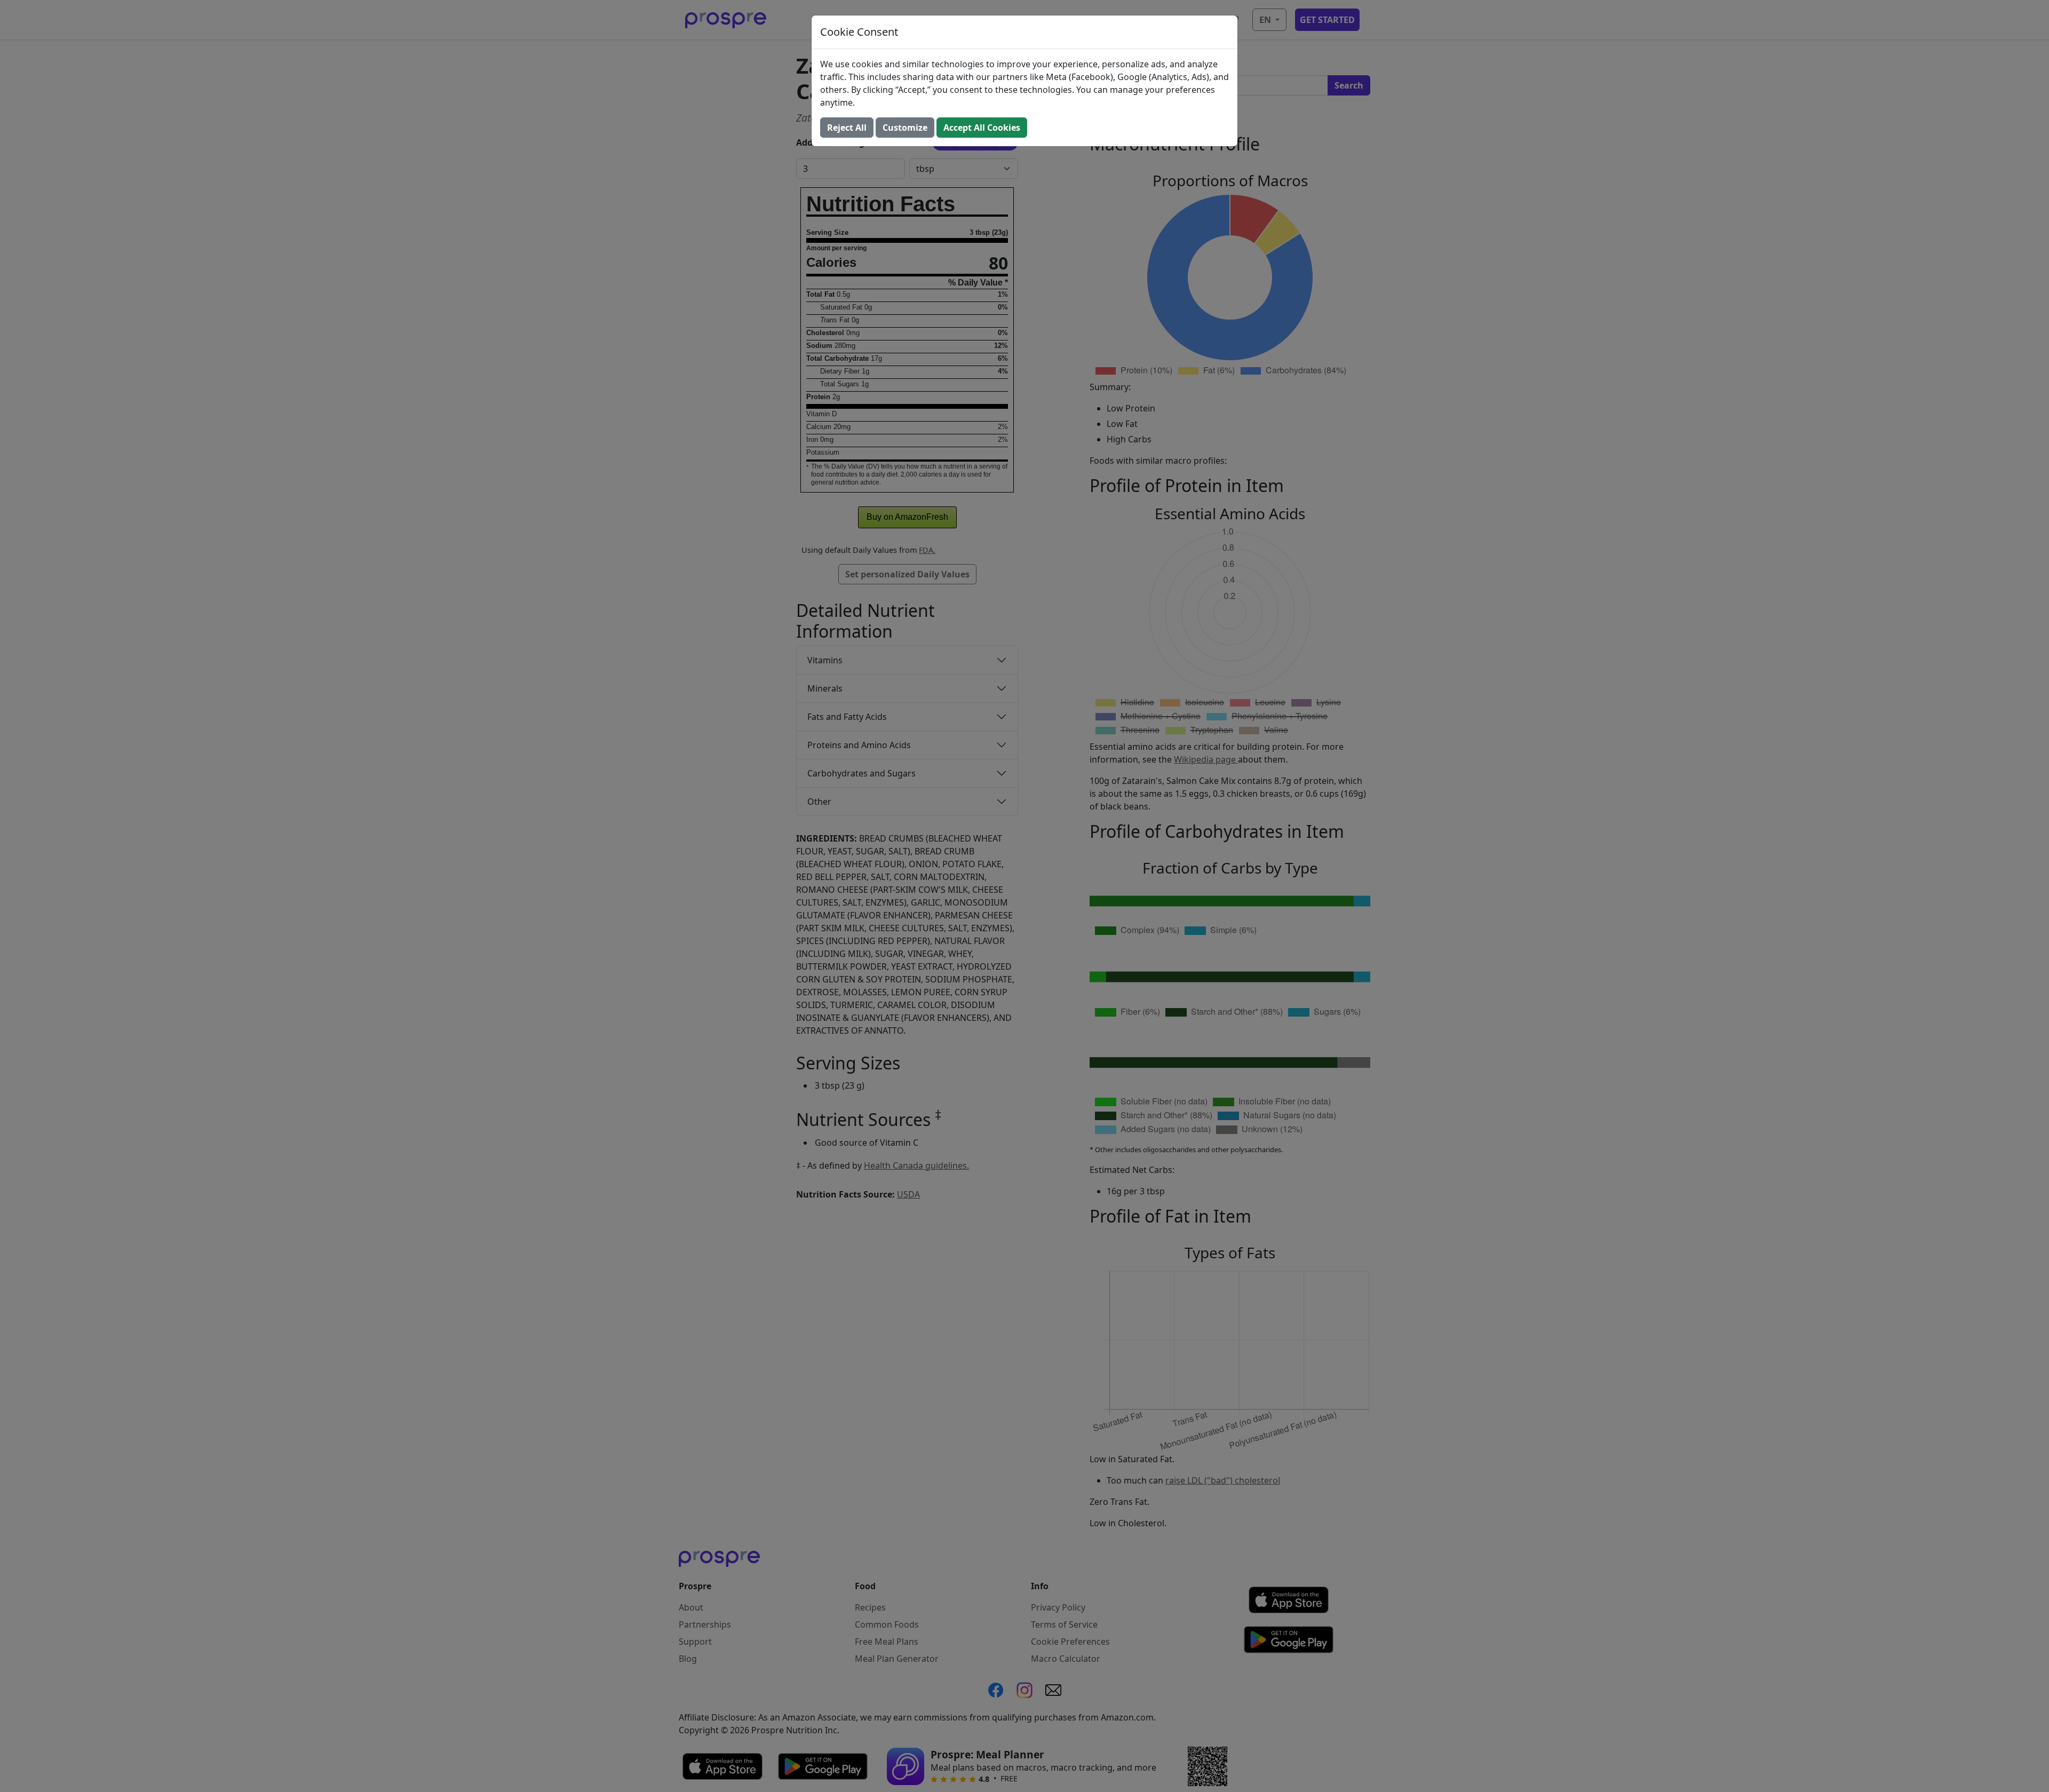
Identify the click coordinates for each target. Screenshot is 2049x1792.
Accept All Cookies (982, 128)
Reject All (847, 128)
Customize (905, 128)
